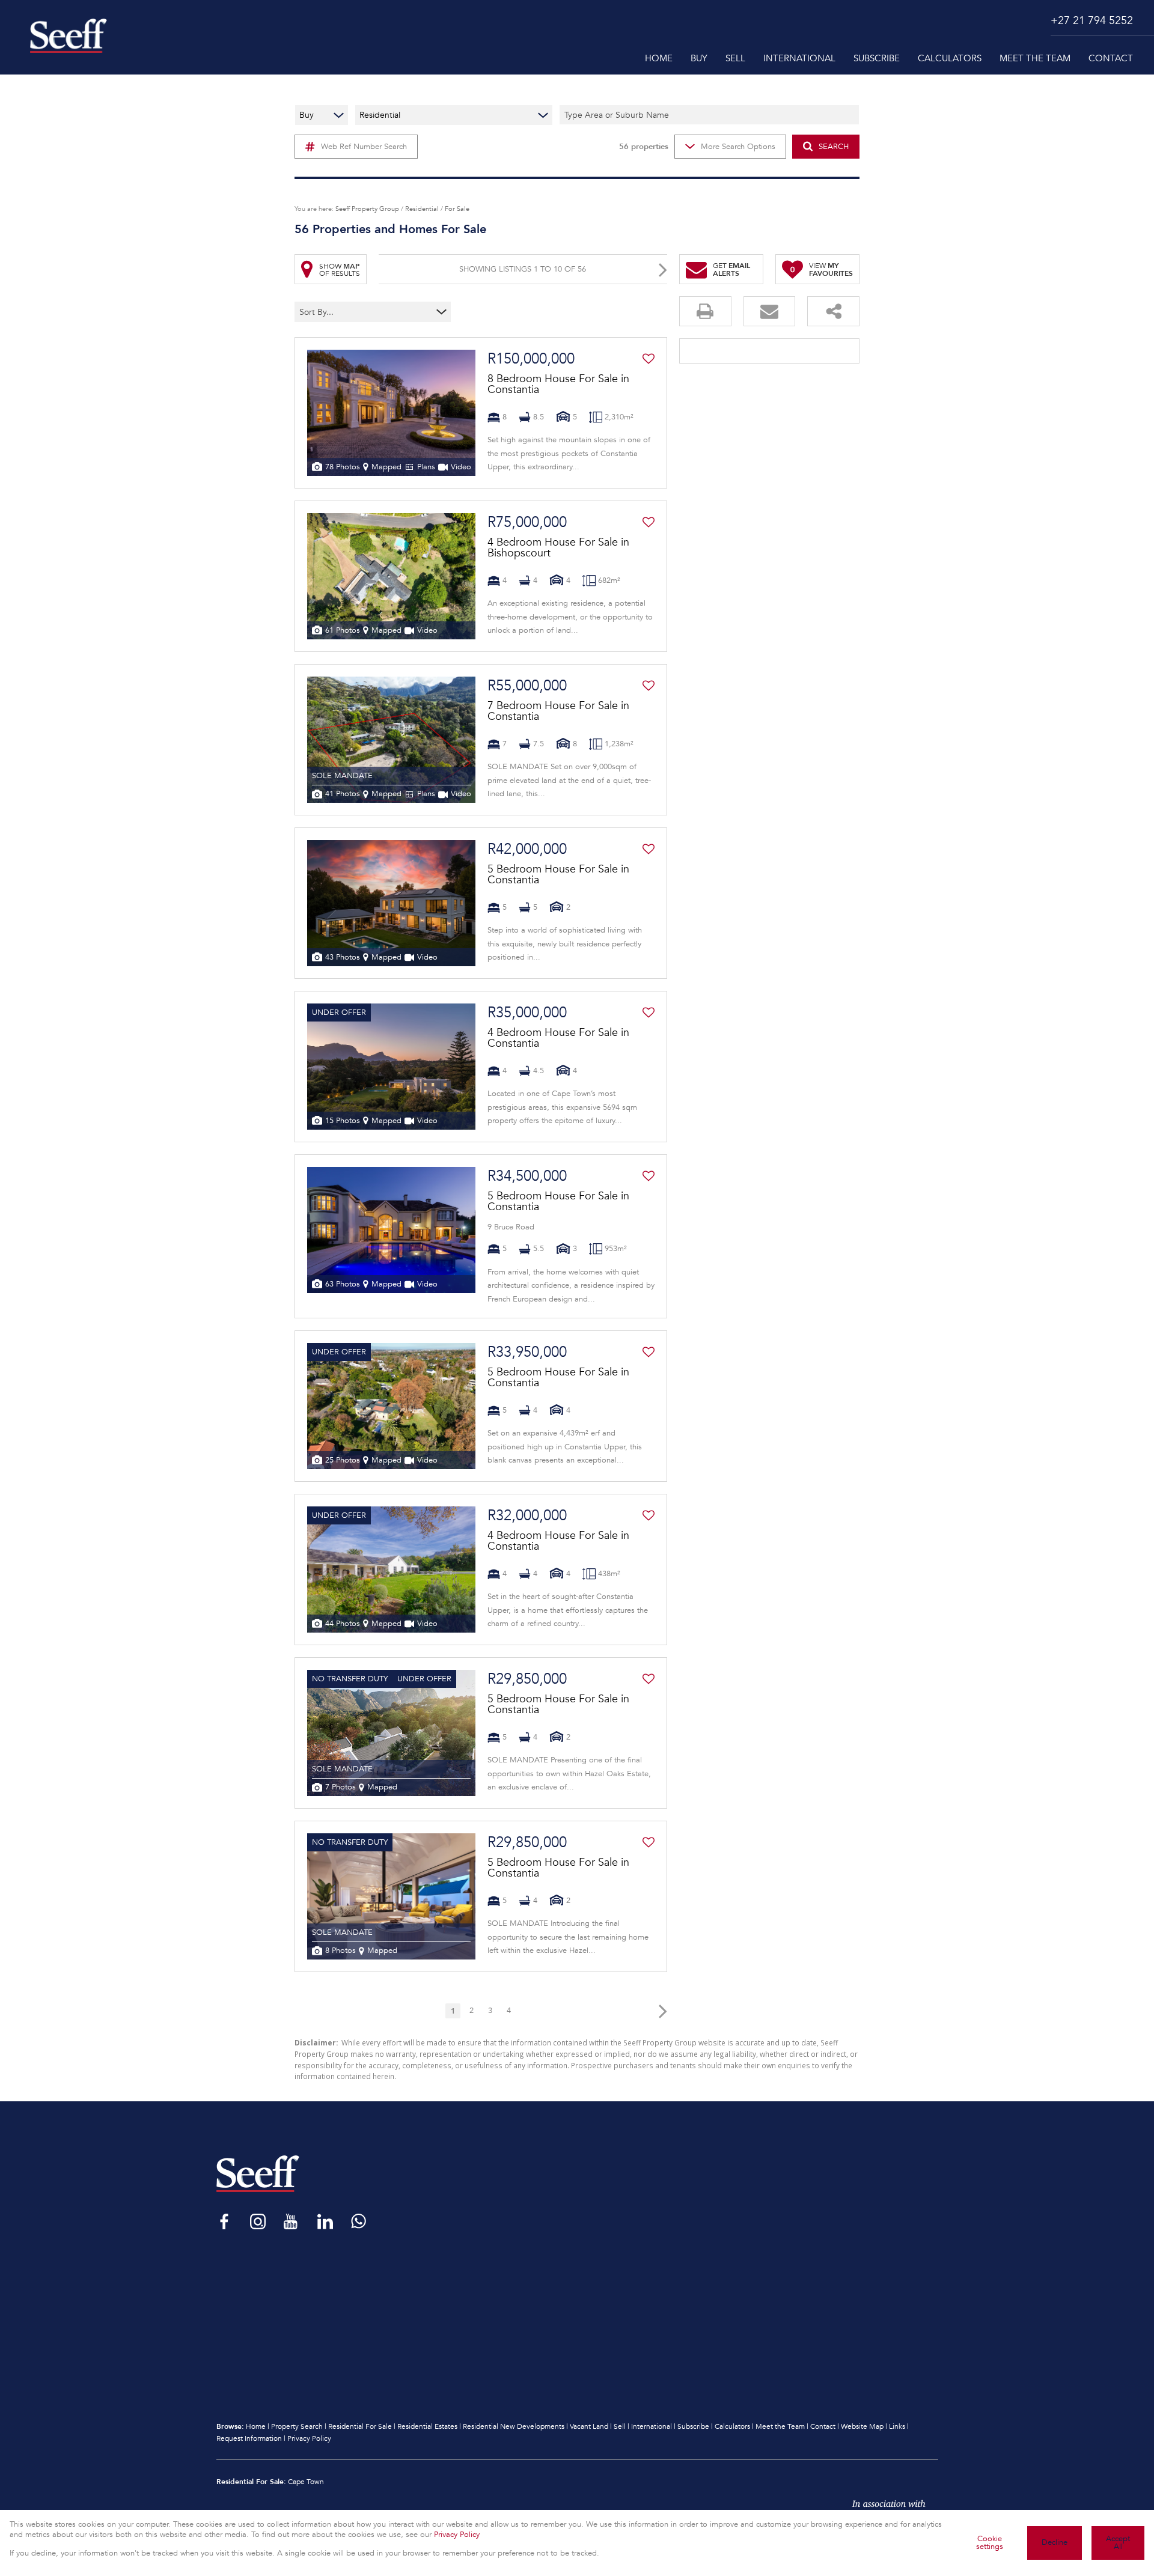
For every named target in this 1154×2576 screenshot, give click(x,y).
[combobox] (349, 312)
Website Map (862, 2426)
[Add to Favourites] (649, 359)
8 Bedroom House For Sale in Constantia (558, 384)
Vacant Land (589, 2426)
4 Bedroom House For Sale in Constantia (558, 1038)
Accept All (1118, 2543)
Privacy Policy (309, 2438)
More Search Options (738, 147)
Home (256, 2426)
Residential (422, 209)
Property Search (297, 2426)
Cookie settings (990, 2543)
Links (897, 2426)
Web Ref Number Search (364, 147)
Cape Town (306, 2482)
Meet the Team (780, 2426)
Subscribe (693, 2426)
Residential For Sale (360, 2426)
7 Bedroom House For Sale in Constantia (558, 711)
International (652, 2426)
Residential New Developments (514, 2426)
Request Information (249, 2438)
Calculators (732, 2426)
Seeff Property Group (367, 209)
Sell (620, 2426)
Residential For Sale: (251, 2481)
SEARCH (834, 147)
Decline (1055, 2542)
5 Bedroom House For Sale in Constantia (558, 874)
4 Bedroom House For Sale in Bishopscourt (558, 547)
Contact (823, 2426)
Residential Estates (427, 2426)
